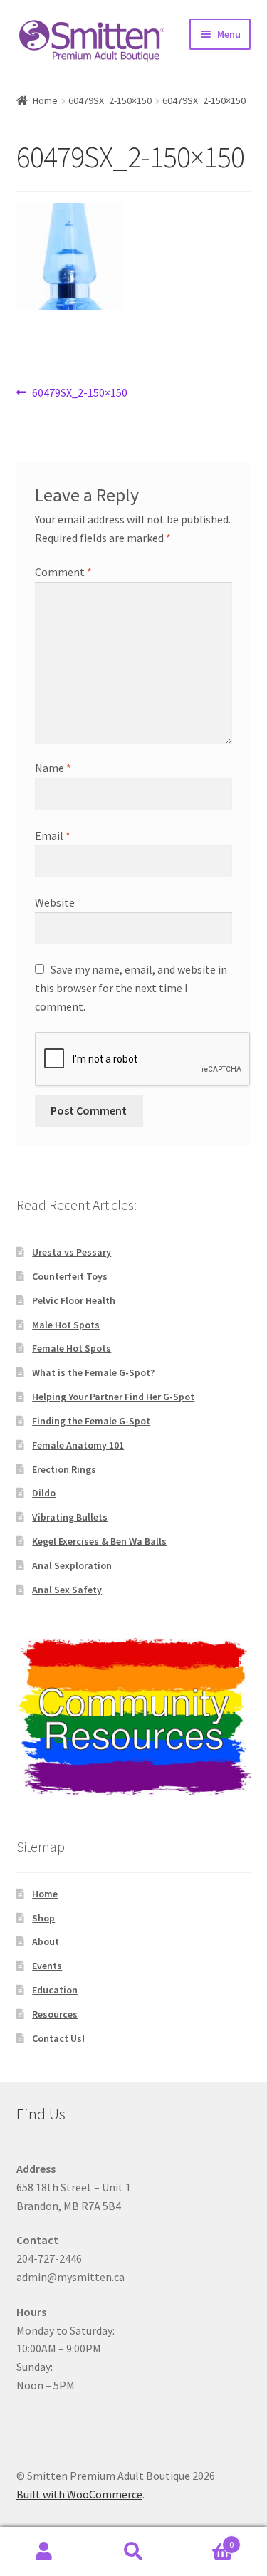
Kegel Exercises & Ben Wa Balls (99, 1541)
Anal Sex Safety (67, 1590)
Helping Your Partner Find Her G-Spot (113, 1397)
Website (55, 902)
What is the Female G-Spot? (93, 1372)
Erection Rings (64, 1469)
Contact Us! (58, 2038)
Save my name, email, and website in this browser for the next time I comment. (131, 988)
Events (47, 1966)
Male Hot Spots (66, 1325)
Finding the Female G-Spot (91, 1421)
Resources (55, 2014)
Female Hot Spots (72, 1348)
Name (53, 768)
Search (133, 2552)
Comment (63, 572)
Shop (43, 1918)
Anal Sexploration (72, 1565)
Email (53, 835)
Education (55, 1990)
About (46, 1941)
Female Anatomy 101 (78, 1445)
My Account (44, 2552)
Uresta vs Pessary (72, 1252)
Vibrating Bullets (70, 1517)
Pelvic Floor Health (74, 1300)
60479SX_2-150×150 (110, 100)
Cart (206, 2539)
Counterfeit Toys (70, 1276)
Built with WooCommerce (79, 2494)
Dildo (44, 1493)
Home (45, 100)
